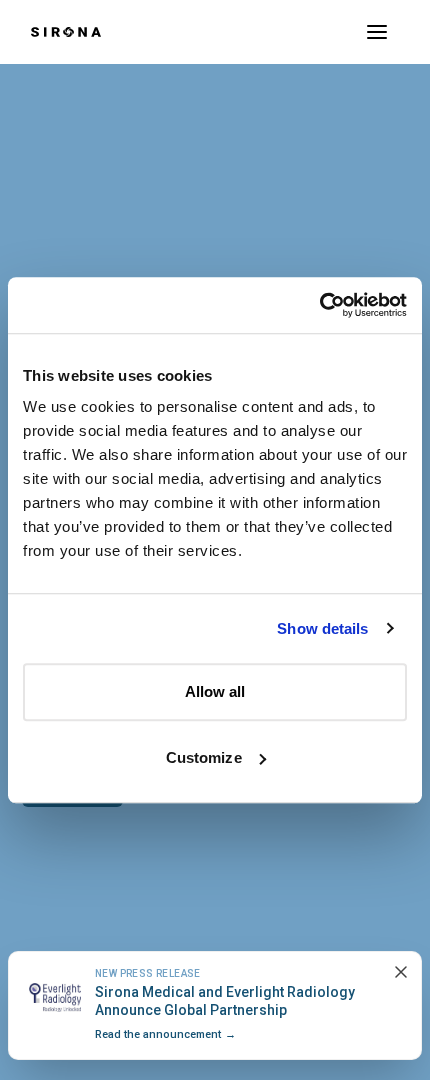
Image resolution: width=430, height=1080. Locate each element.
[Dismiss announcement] (401, 972)
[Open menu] (377, 32)
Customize (204, 757)
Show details (322, 628)
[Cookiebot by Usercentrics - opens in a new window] (319, 305)
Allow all (215, 691)
